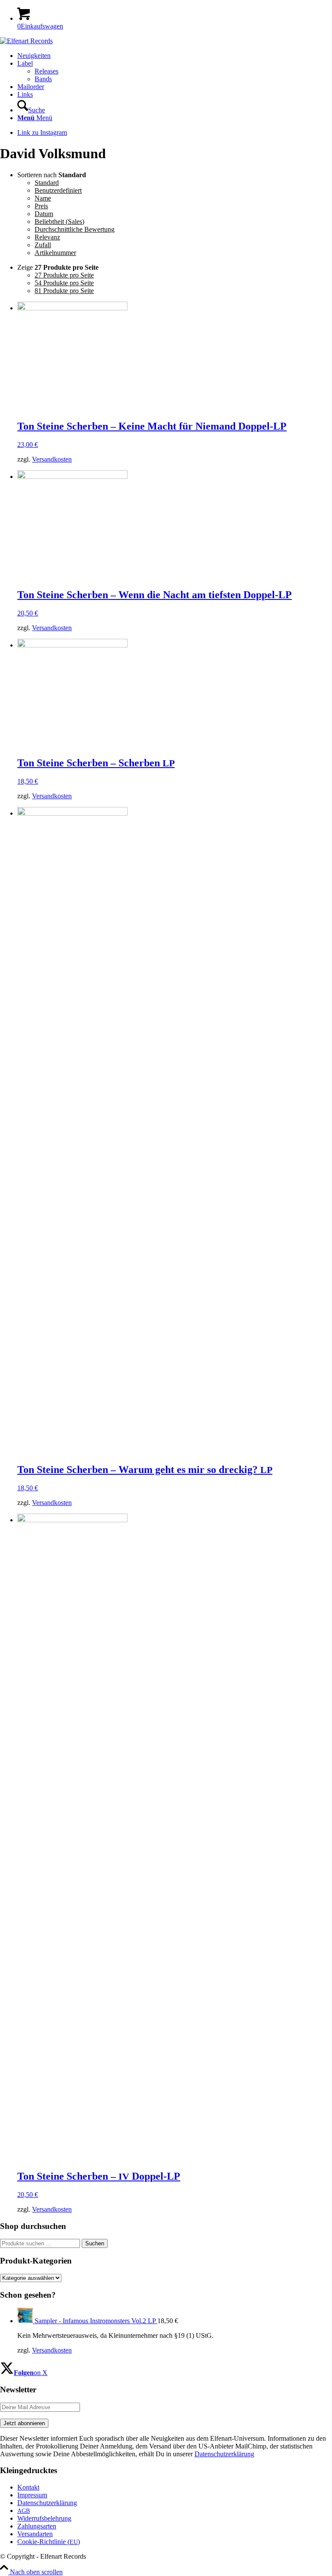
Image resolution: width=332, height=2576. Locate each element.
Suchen (95, 2243)
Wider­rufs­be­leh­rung (44, 2518)
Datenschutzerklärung (224, 2454)
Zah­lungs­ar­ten (37, 2526)
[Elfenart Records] (26, 41)
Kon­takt (28, 2487)
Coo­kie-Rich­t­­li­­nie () (49, 2542)
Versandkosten (52, 459)
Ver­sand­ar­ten (35, 2534)
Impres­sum (32, 2495)
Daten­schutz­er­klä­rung (47, 2503)
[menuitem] (175, 56)
